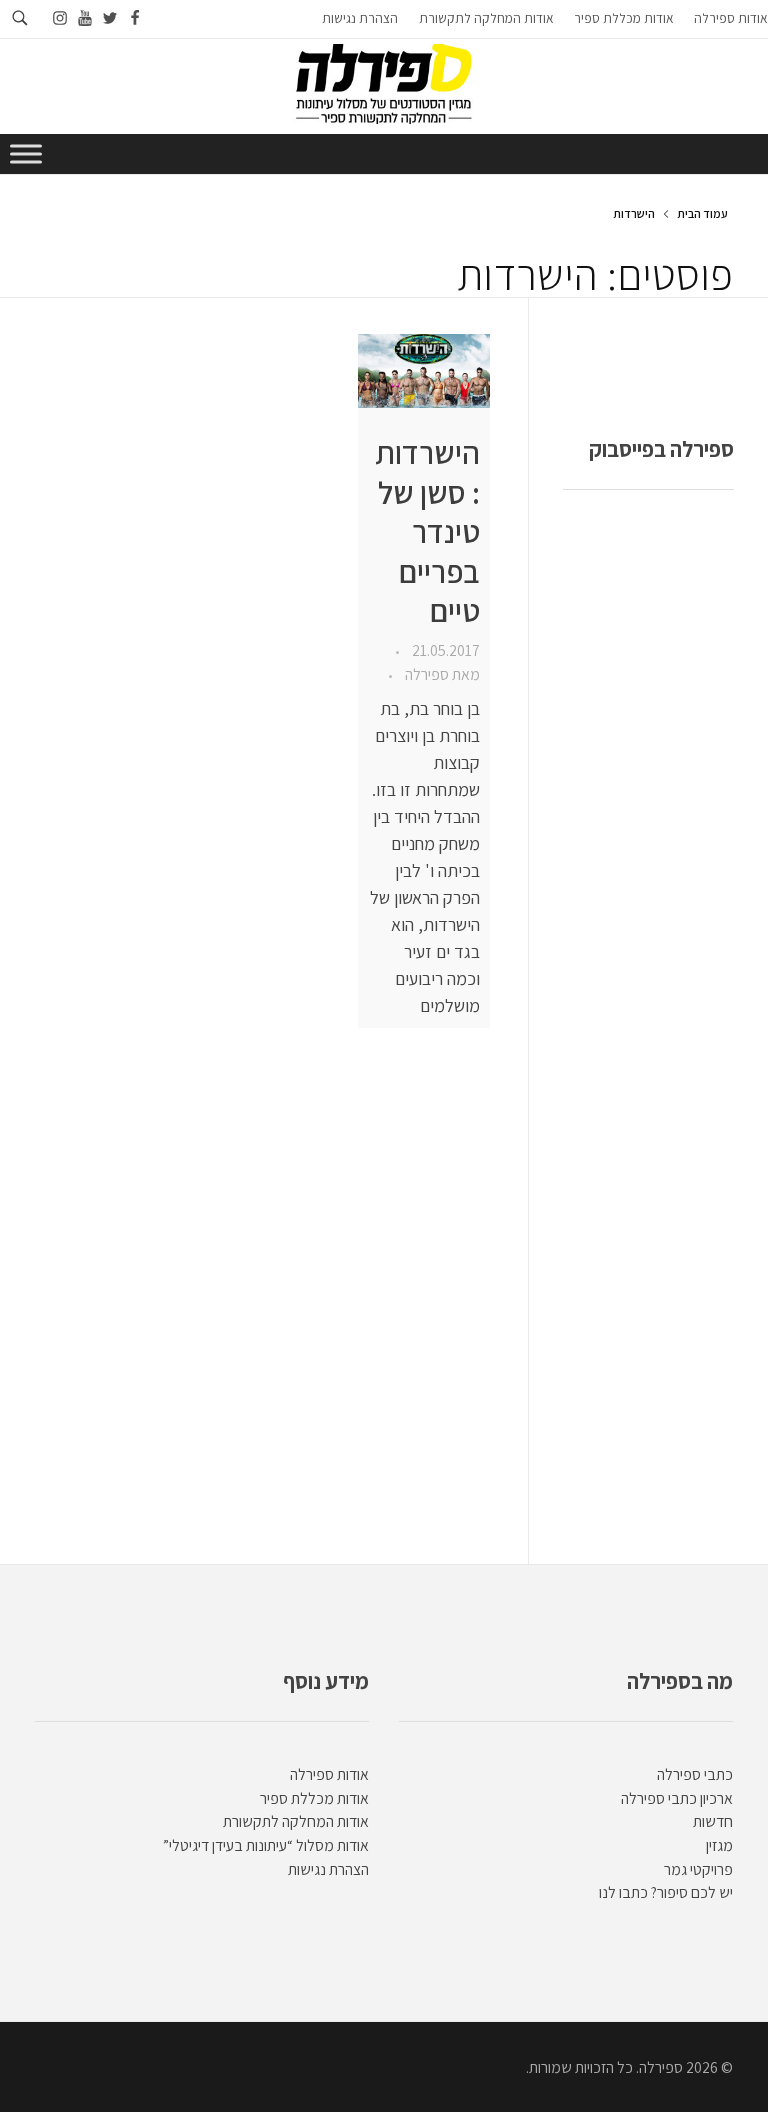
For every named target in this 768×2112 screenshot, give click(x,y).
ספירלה (425, 674)
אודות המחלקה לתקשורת (296, 1821)
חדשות (713, 1821)
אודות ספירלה (329, 1774)
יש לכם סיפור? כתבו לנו (666, 1892)
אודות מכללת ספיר (314, 1798)
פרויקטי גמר (698, 1869)
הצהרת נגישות (328, 1869)
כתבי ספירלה (695, 1774)
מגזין (719, 1845)
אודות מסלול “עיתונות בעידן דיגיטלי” (266, 1845)
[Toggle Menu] (26, 153)
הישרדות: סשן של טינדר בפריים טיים (427, 531)
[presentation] (424, 371)
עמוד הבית (702, 213)
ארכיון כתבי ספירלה (677, 1798)
